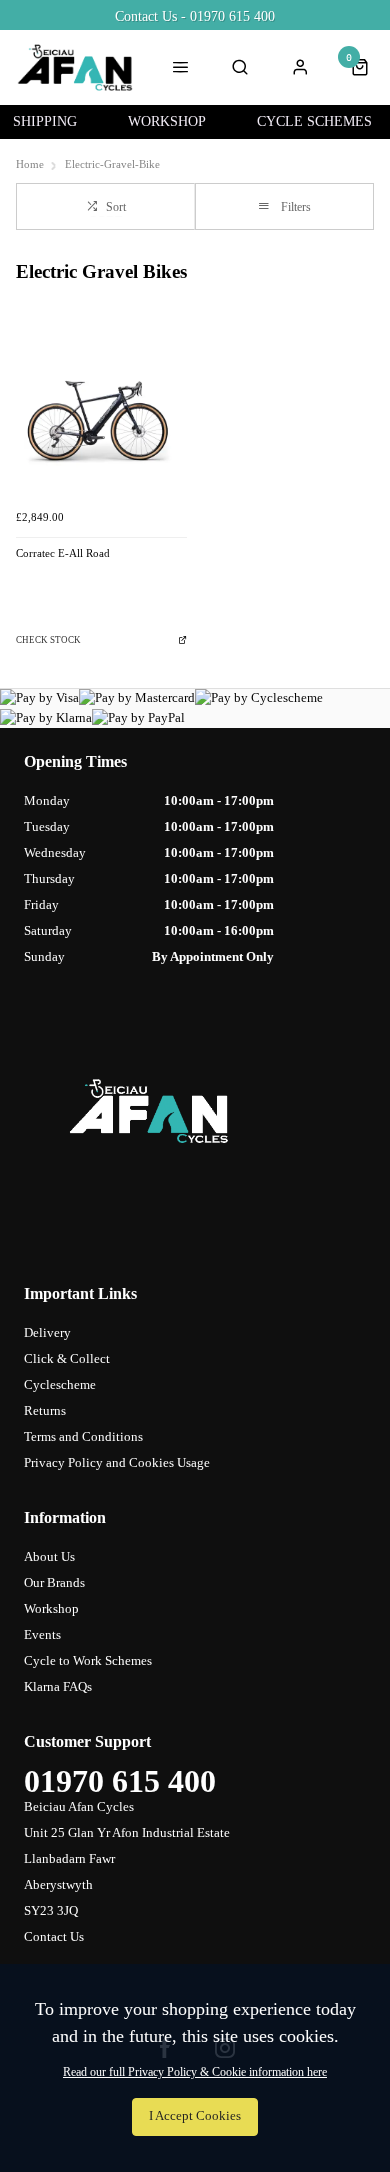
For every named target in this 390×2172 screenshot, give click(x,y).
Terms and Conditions (83, 1436)
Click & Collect (67, 1358)
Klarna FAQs (58, 1686)
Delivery (47, 1332)
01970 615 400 (120, 1781)
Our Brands (54, 1582)
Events (42, 1634)
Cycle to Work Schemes (88, 1660)
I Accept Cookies (195, 2116)
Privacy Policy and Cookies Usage (117, 1462)
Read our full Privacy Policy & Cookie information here (195, 2072)
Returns (45, 1410)
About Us (49, 1556)
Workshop (51, 1608)
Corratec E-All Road (63, 553)
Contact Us (54, 1936)
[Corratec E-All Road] (101, 414)
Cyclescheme (60, 1384)
